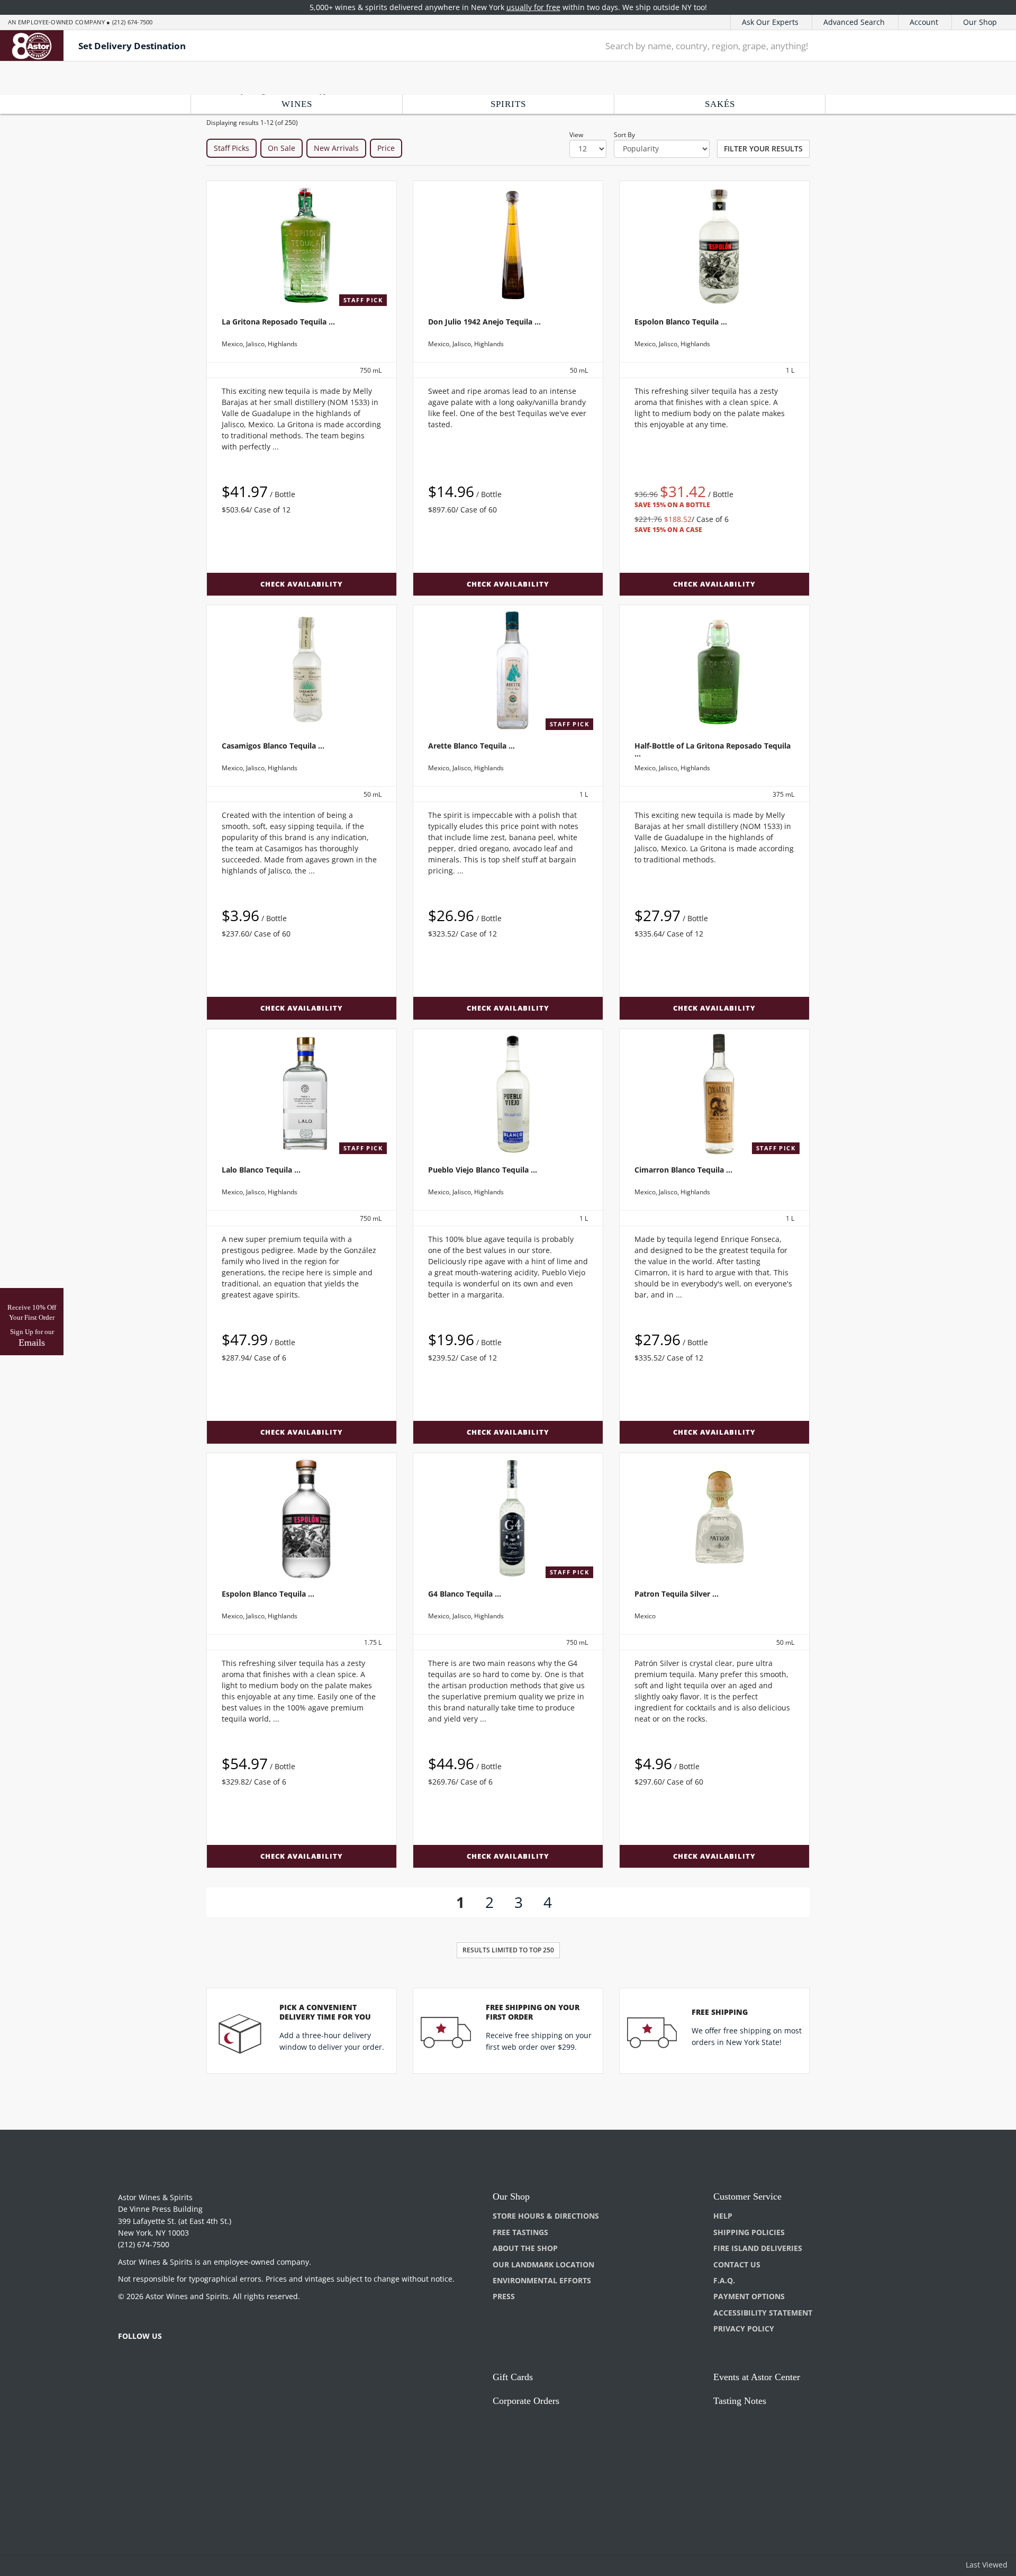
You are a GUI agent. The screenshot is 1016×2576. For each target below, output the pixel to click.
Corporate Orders (526, 2401)
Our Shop (980, 22)
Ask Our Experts (770, 22)
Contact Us (737, 2264)
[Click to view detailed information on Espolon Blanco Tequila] (714, 246)
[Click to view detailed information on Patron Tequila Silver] (714, 1518)
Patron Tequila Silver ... (677, 1594)
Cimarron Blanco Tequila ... (683, 1170)
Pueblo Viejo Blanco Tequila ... (483, 1170)
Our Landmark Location (543, 2264)
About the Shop (525, 2248)
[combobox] (778, 46)
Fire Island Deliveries (758, 2248)
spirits (508, 104)
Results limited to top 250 (508, 1950)
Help (723, 2216)
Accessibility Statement (763, 2313)
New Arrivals (336, 148)
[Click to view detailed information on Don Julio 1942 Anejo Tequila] (508, 246)
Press (504, 2296)
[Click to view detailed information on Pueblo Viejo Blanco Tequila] (508, 1094)
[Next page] (569, 1902)
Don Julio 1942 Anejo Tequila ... (484, 322)
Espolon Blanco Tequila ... (681, 322)
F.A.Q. (724, 2280)
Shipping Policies (749, 2232)
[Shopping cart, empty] (990, 46)
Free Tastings (520, 2232)
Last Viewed (987, 2565)
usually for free (533, 7)
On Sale (282, 148)
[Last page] (589, 1902)
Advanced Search (854, 22)
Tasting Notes (740, 2401)
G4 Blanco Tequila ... (465, 1594)
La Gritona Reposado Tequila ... (278, 322)
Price (386, 148)
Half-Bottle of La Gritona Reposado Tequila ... (713, 750)
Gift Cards (513, 2377)
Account (924, 22)
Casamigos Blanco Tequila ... (273, 746)
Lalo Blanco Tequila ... (261, 1170)
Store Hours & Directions (546, 2216)
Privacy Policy (744, 2329)
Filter (763, 148)
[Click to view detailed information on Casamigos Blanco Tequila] (302, 670)
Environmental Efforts (542, 2280)
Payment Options (749, 2296)
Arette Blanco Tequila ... (471, 746)
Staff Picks (232, 148)
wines (297, 104)
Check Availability (302, 584)
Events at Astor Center (757, 2377)
